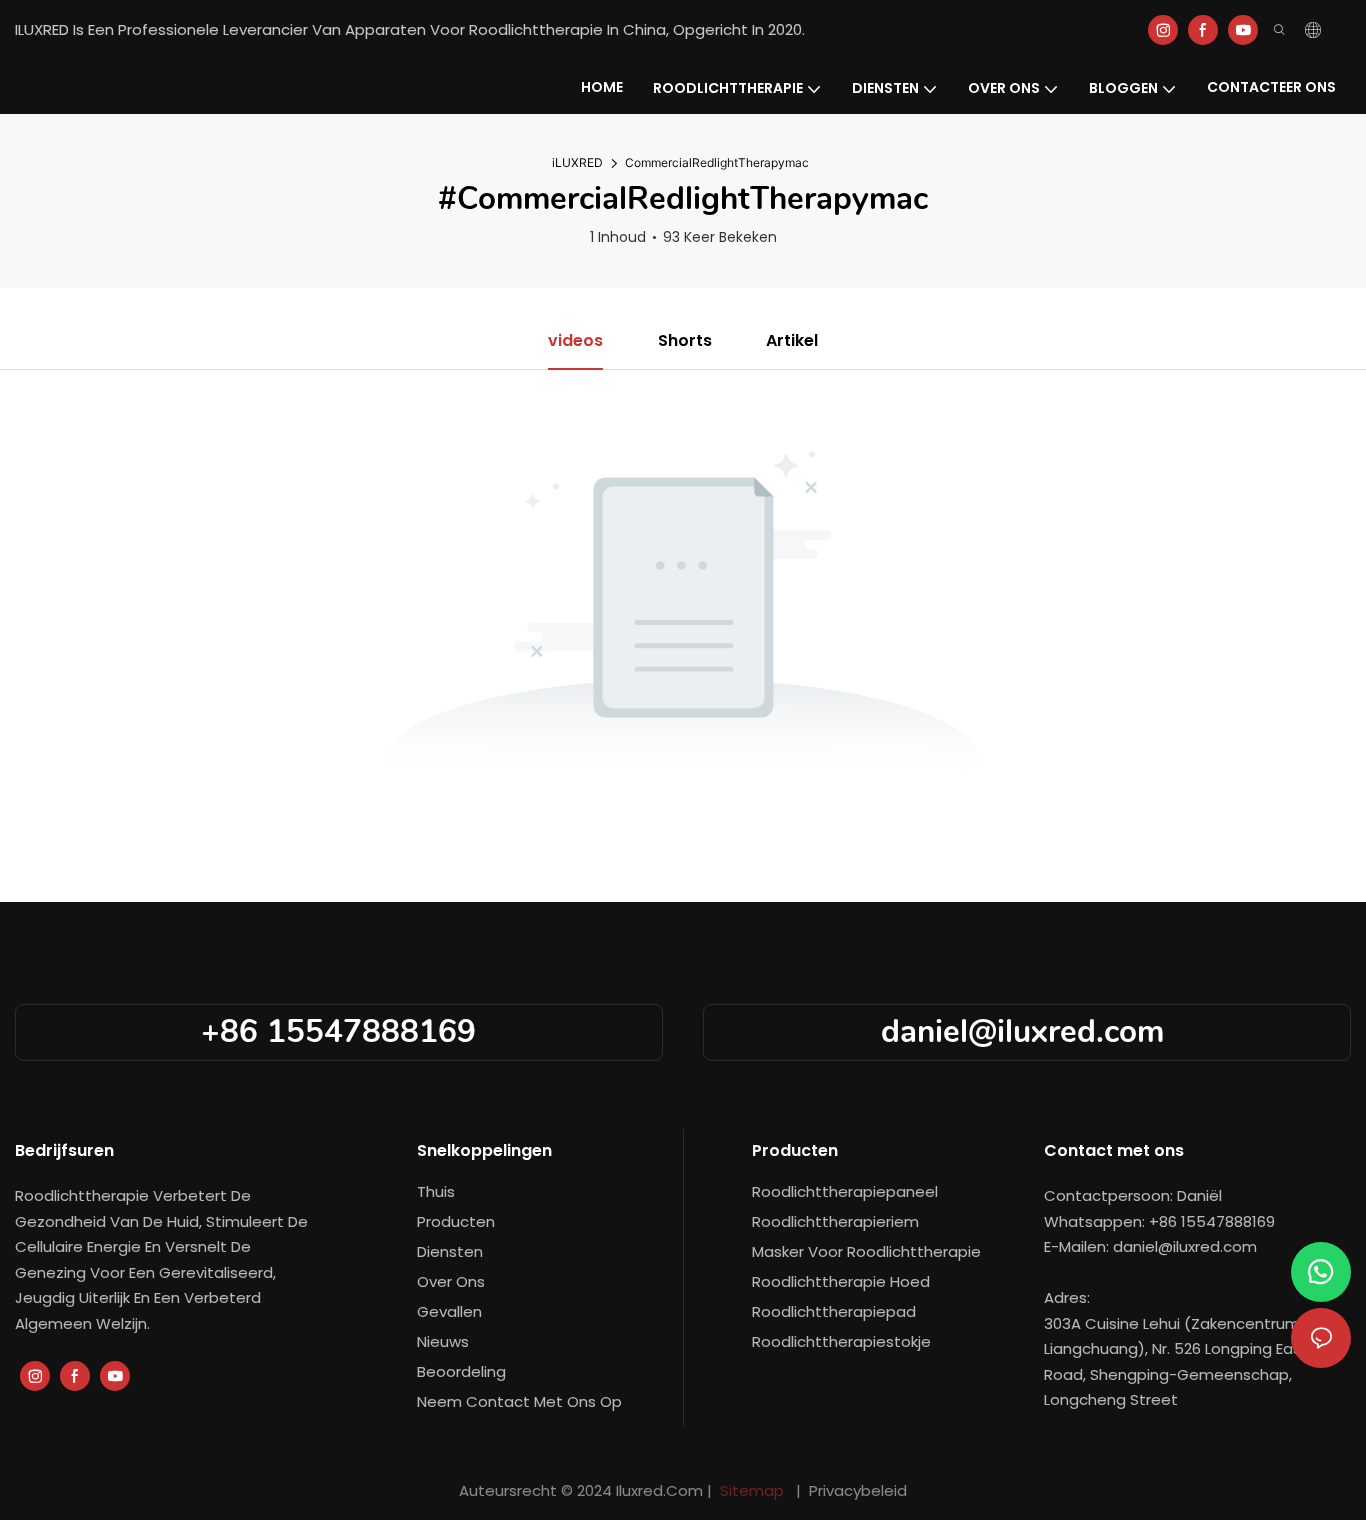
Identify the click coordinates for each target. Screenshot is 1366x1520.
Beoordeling (461, 1371)
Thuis (436, 1191)
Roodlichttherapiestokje (841, 1341)
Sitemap (752, 1490)
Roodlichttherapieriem (835, 1221)
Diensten (450, 1251)
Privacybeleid (856, 1490)
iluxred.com (661, 1490)
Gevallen (449, 1311)
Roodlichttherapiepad (834, 1311)
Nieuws (443, 1341)
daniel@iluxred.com (1027, 1031)
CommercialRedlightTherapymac (717, 162)
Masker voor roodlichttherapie (866, 1251)
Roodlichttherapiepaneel (845, 1191)
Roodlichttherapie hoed (841, 1281)
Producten (456, 1221)
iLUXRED (577, 162)
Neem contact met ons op (519, 1401)
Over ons (451, 1281)
